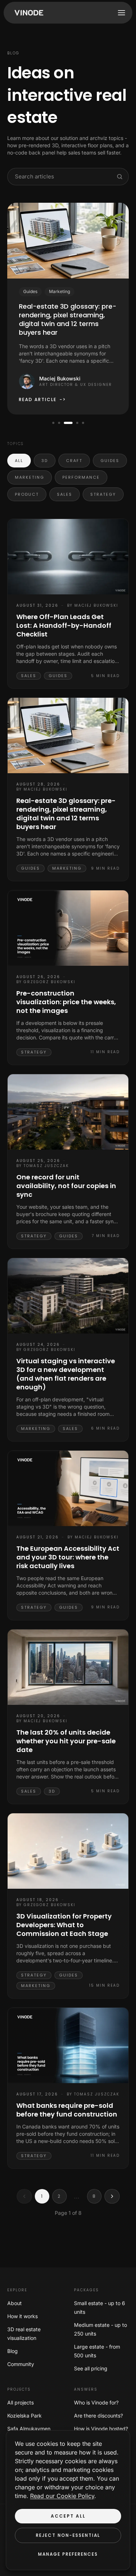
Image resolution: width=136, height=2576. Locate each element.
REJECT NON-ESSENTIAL (68, 2535)
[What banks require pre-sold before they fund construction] (68, 2045)
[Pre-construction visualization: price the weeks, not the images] (68, 928)
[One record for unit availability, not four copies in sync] (68, 1112)
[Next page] (112, 2196)
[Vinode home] (27, 13)
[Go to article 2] (59, 423)
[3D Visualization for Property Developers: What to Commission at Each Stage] (68, 1851)
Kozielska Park (24, 2416)
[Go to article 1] (53, 423)
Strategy (103, 494)
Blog (13, 2351)
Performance (81, 477)
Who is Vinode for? (96, 2402)
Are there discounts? (98, 2416)
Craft (74, 461)
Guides (110, 461)
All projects (20, 2402)
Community (21, 2364)
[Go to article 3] (66, 423)
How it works (22, 2316)
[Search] (120, 177)
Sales (65, 494)
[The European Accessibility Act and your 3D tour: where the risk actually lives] (68, 1488)
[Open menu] (121, 13)
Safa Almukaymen (29, 2429)
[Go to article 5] (83, 423)
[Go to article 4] (75, 423)
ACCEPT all (68, 2516)
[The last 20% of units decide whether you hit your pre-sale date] (68, 1667)
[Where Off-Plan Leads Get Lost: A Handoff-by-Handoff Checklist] (68, 557)
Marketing (30, 477)
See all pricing (91, 2368)
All (19, 461)
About (15, 2303)
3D (45, 461)
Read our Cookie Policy (62, 2496)
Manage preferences (68, 2554)
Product (27, 494)
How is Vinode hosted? (101, 2429)
